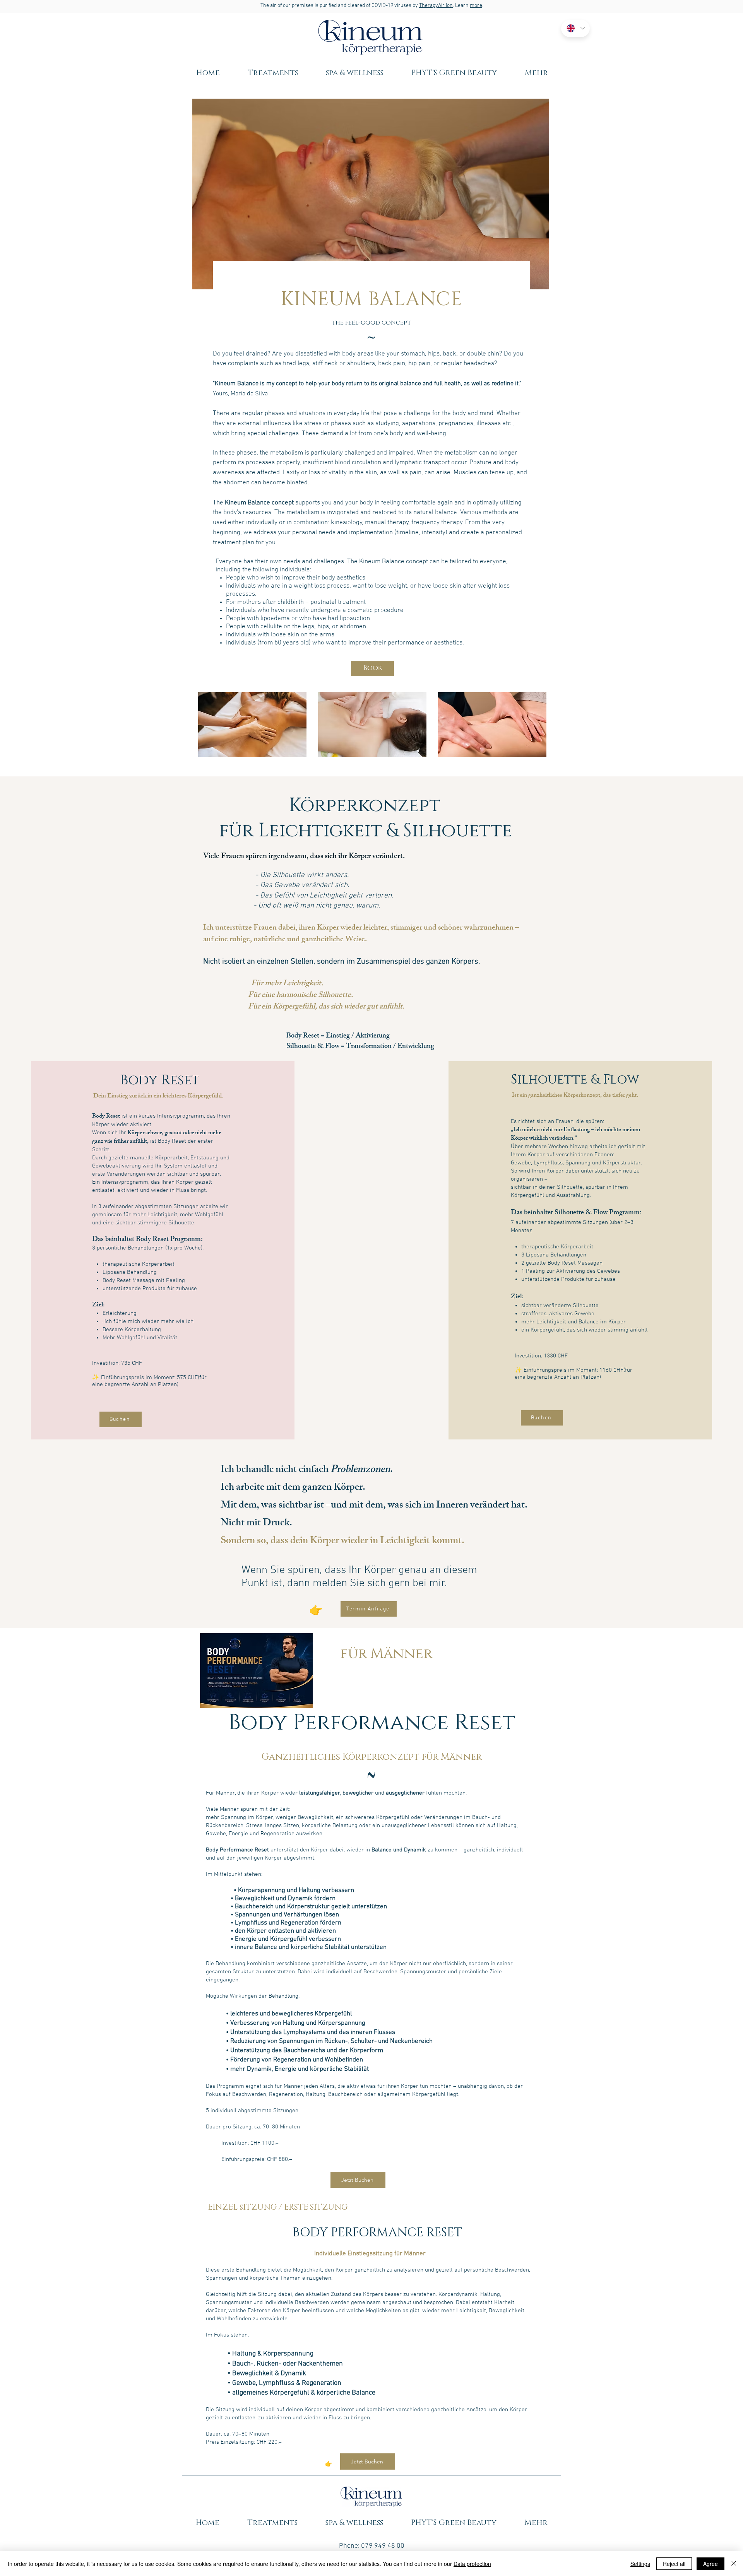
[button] (273, 73)
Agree (710, 2564)
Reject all (674, 2564)
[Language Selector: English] (575, 28)
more (476, 6)
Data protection (472, 2564)
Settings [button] (640, 2564)
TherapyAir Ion (436, 6)
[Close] (734, 2564)
